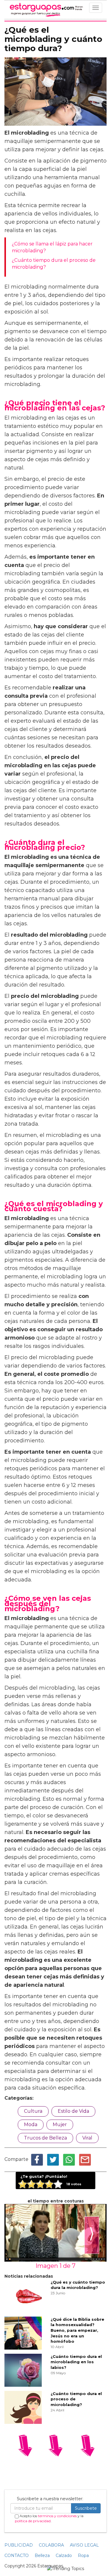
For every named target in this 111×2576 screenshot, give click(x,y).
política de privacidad (33, 2521)
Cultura (33, 2111)
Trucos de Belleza (45, 2138)
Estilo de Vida (73, 2111)
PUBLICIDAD (19, 2545)
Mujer (60, 2124)
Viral (87, 2138)
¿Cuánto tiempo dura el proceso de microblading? (54, 264)
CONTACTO (17, 2555)
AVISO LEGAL (84, 2545)
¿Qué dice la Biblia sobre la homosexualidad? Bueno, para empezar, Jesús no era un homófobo (77, 2330)
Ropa (83, 2555)
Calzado (64, 2555)
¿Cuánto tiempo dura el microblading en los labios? (76, 2362)
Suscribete (86, 2508)
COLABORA (51, 2545)
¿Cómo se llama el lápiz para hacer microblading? (52, 247)
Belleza (42, 2555)
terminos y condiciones (57, 2516)
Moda (31, 2124)
